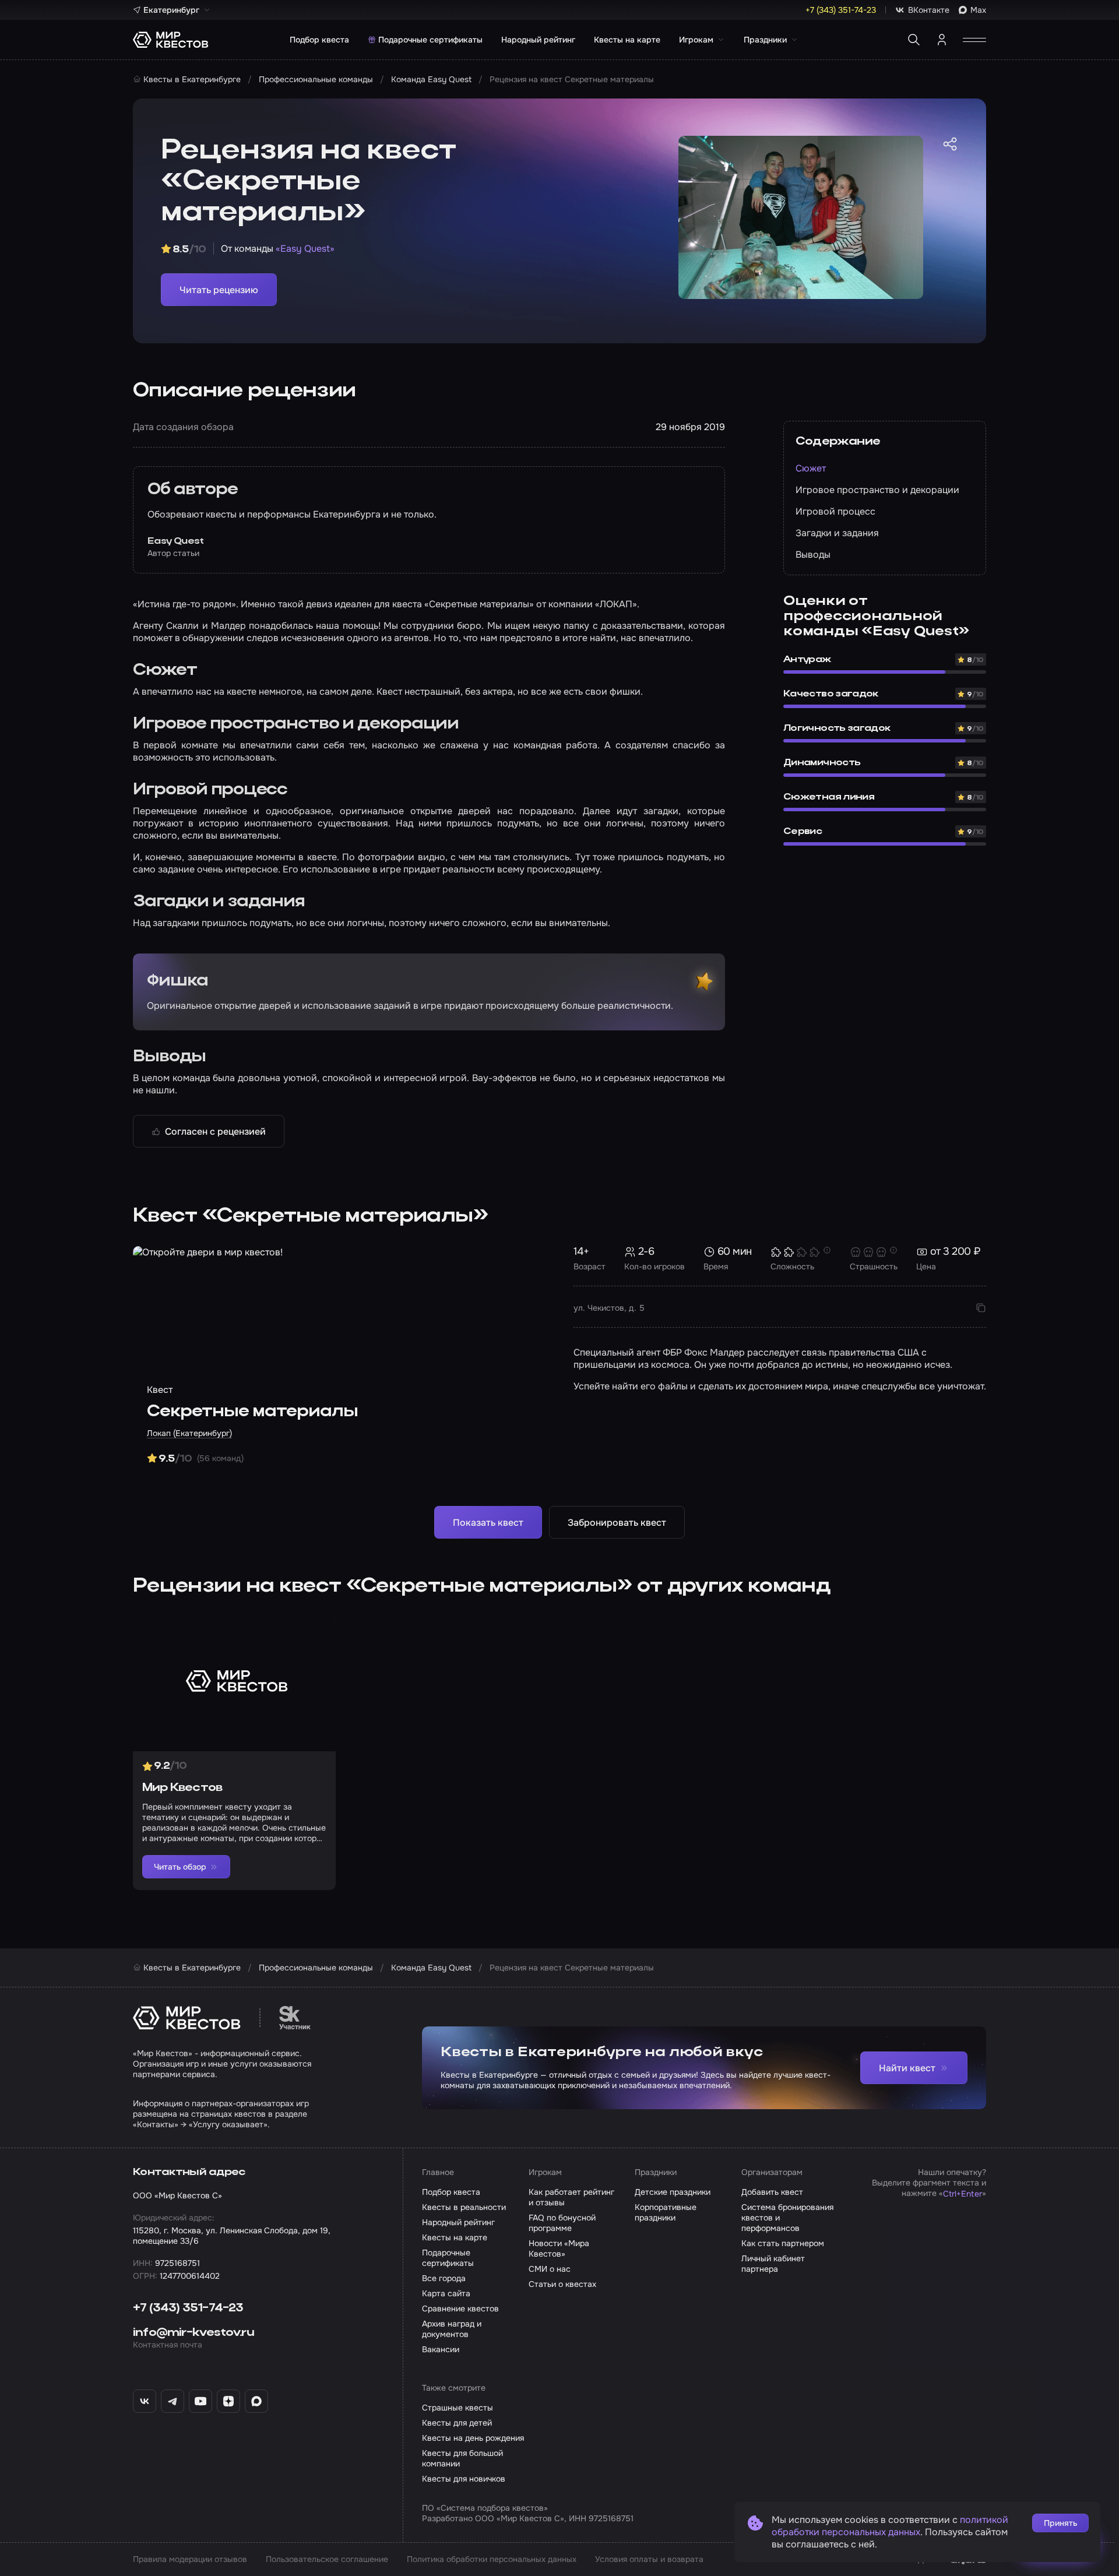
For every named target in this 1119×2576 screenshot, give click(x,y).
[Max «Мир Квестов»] (256, 2401)
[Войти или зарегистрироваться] (942, 40)
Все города (444, 2278)
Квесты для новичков (464, 2479)
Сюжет (811, 468)
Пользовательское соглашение (327, 2559)
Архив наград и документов (452, 2329)
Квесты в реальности (464, 2207)
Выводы (813, 555)
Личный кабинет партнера (773, 2264)
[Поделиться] (950, 144)
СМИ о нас (550, 2269)
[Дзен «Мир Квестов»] (228, 2401)
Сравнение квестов (460, 2308)
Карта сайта (446, 2293)
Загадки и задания (837, 533)
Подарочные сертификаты (430, 40)
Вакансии (441, 2349)
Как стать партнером (783, 2243)
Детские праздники (673, 2192)
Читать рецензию (219, 290)
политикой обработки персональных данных (890, 2526)
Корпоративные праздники (666, 2212)
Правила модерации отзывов (190, 2559)
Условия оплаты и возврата (649, 2559)
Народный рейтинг (538, 40)
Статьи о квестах (562, 2284)
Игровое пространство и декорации (877, 490)
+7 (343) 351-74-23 (188, 2308)
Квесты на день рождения (473, 2438)
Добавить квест (772, 2192)
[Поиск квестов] (914, 40)
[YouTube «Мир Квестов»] (200, 2401)
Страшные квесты (458, 2408)
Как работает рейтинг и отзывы (571, 2197)
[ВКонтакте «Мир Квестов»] (145, 2401)
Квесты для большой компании (462, 2458)
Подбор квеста (319, 40)
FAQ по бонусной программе (562, 2223)
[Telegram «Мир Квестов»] (173, 2401)
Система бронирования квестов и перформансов (787, 2218)
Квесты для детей (457, 2423)
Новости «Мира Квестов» (559, 2248)
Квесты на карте (627, 40)
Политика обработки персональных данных (492, 2559)
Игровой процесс (835, 511)
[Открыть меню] (974, 40)
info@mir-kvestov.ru (193, 2333)
